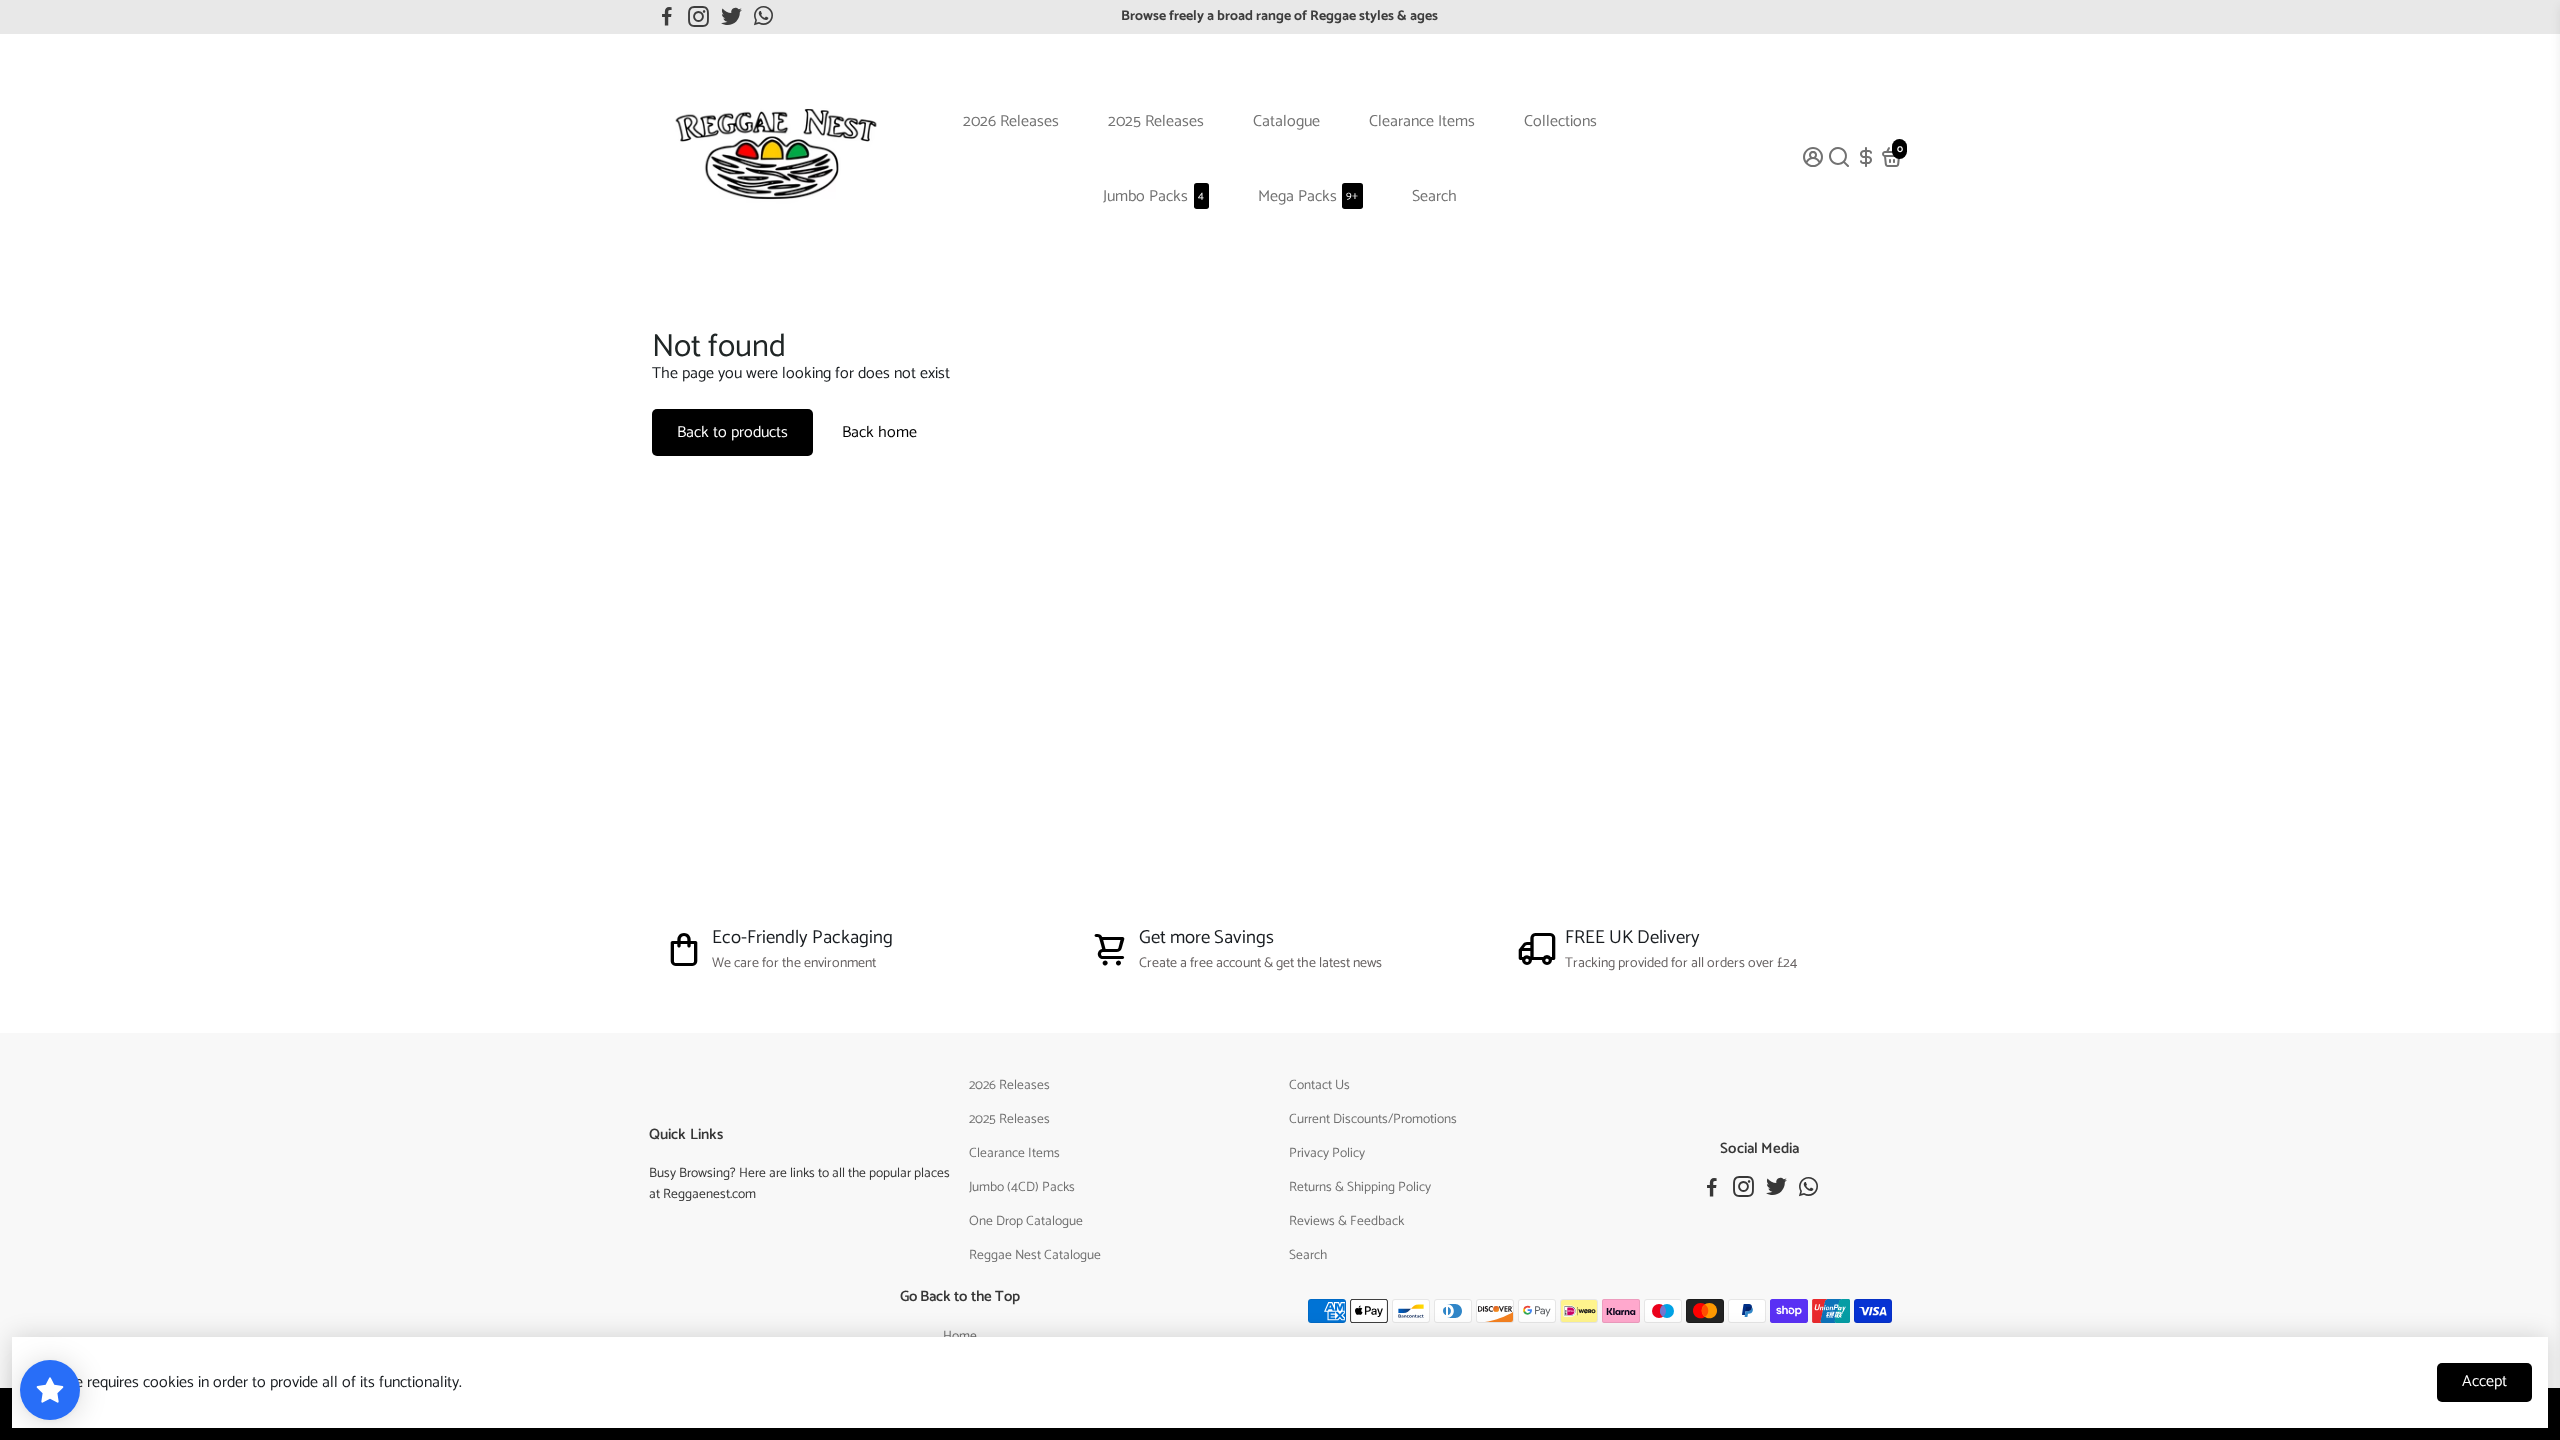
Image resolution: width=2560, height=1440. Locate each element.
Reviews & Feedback (1346, 1221)
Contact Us (1319, 1085)
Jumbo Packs (1153, 196)
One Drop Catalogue (1026, 1221)
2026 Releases (1011, 121)
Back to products (732, 432)
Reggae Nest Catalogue (1035, 1255)
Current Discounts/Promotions (1373, 1119)
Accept (2484, 1381)
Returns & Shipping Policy (1360, 1187)
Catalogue (1286, 121)
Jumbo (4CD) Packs (1022, 1187)
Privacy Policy (1327, 1153)
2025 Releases (1156, 121)
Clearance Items (1422, 121)
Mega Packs (1308, 196)
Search (1434, 196)
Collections (1560, 121)
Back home (879, 432)
